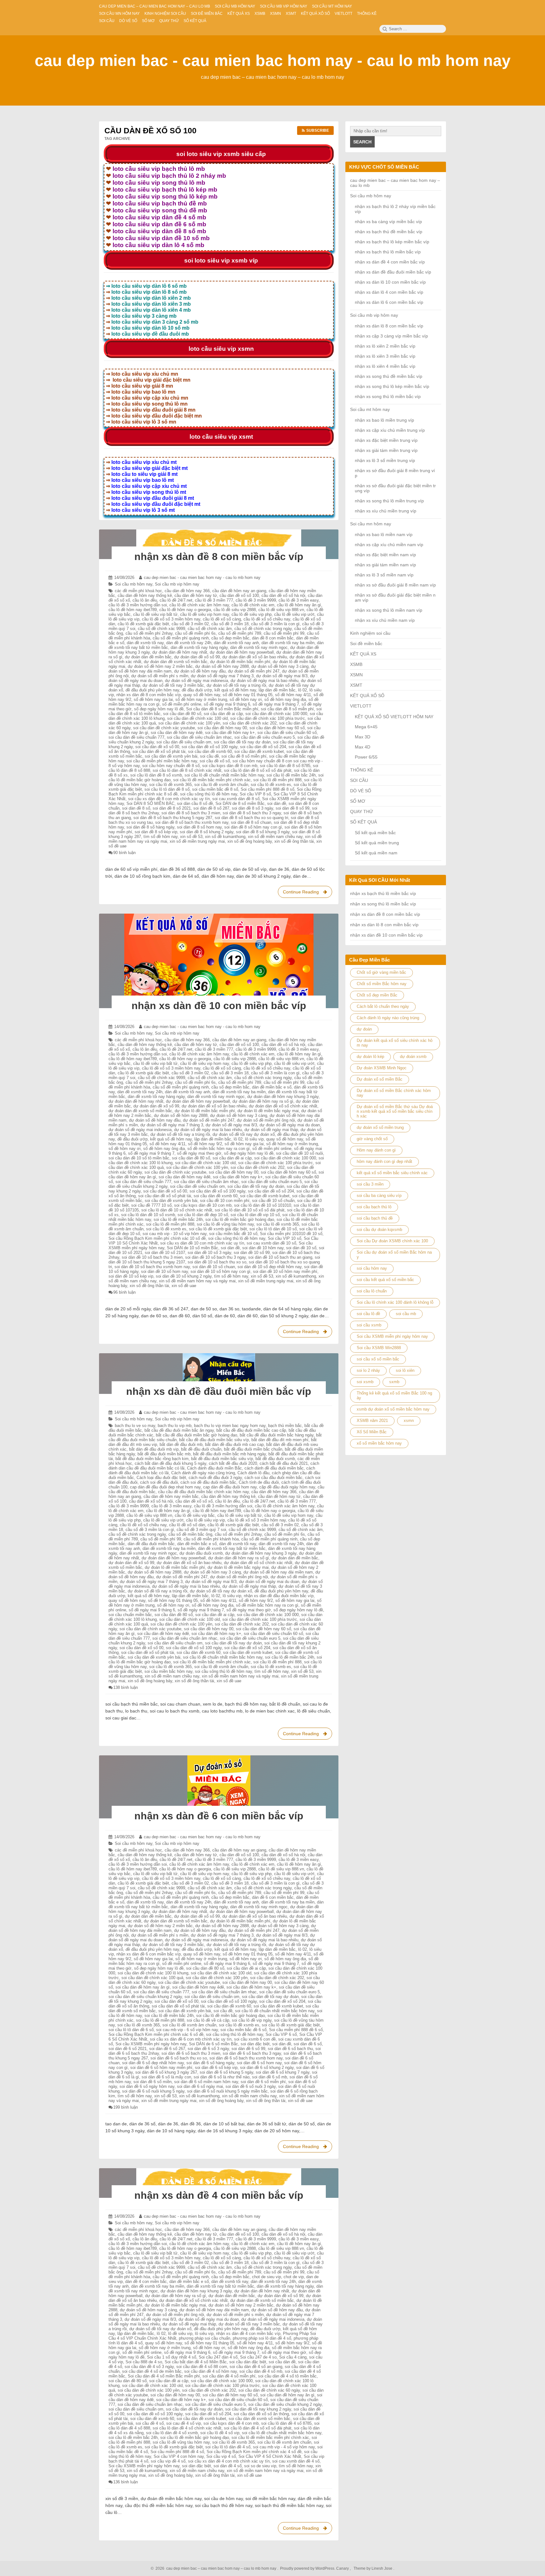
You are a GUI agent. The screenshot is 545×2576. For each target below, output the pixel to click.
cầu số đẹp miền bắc (230, 638)
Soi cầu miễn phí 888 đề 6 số (296, 2030)
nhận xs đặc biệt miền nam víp (385, 555)
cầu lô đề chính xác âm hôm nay (199, 605)
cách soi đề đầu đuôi (159, 1482)
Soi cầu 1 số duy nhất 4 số (172, 2357)
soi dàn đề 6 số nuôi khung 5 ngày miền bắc (227, 2091)
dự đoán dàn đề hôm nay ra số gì (263, 1101)
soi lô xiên (405, 1370)
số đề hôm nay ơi (246, 699)
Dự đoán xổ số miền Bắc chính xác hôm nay (394, 1093)
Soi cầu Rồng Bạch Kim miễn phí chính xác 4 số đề (254, 2452)
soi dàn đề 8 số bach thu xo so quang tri (252, 818)
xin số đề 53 (191, 837)
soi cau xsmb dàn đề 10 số (271, 1243)
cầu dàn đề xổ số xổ (194, 1501)
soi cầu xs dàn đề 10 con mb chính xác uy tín (202, 1243)
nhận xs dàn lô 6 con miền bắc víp (389, 302)
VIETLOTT (361, 706)
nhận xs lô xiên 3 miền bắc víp (385, 356)
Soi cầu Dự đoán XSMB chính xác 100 (392, 1241)
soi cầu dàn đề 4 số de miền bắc (152, 2371)
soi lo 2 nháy (368, 1370)
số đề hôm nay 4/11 (293, 695)
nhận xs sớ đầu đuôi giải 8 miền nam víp (395, 585)
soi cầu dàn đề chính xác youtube (164, 728)
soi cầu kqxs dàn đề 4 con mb (231, 2423)
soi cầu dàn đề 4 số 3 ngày (149, 2367)
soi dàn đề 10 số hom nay (164, 1271)
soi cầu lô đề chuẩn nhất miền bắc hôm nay (224, 775)
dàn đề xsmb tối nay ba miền (288, 643)
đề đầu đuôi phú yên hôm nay (152, 690)
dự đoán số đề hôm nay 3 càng (280, 666)
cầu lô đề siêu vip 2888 (235, 610)
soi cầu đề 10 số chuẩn (273, 1201)
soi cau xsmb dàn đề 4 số (296, 2461)
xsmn (409, 1421)
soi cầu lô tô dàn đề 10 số (273, 1229)
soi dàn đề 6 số (308, 2044)
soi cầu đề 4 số (150, 2423)
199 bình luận (126, 2107)
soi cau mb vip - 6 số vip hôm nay (187, 2030)
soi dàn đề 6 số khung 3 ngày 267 (166, 2072)
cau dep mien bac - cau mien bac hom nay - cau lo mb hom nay (273, 61)
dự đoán (364, 1029)
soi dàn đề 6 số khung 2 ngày (267, 2068)
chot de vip (294, 2277)
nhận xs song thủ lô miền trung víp (389, 501)
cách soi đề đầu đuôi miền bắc (208, 1482)
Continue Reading (307, 894)
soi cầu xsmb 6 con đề (255, 2039)
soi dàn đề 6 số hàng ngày (210, 2063)
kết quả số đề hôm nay (235, 690)
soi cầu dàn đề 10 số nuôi (299, 1153)
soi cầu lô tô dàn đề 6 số (131, 2030)
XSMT (356, 685)
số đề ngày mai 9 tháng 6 (227, 704)
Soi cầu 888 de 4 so (144, 2362)
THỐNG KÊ (362, 770)
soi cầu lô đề (368, 1314)
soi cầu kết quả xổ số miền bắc (385, 1280)
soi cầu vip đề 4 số (168, 2461)
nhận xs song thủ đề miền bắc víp (389, 376)
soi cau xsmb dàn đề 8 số (236, 799)
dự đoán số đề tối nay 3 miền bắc (173, 685)
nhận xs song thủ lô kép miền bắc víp (392, 386)
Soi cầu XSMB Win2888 (379, 1348)
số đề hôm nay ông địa (285, 699)
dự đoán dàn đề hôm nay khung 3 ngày (283, 1097)
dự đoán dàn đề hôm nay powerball (242, 652)
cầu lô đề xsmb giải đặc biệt (143, 624)
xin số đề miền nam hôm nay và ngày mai (197, 1281)
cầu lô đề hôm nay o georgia (185, 610)
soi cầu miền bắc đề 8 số (215, 789)
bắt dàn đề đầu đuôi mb (181, 1444)
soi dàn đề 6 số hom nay (259, 2063)
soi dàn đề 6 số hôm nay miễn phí (161, 2068)
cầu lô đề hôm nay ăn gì (299, 605)
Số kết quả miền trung (377, 843)
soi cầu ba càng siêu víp (379, 1196)
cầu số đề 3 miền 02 (190, 624)
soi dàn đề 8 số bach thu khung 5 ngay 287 (173, 818)
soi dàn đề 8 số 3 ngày (252, 808)
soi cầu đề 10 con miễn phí (225, 1201)
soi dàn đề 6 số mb (270, 2077)
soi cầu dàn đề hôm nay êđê (177, 733)
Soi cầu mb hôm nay (134, 584)
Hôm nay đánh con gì (376, 1150)
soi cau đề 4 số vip (184, 2423)
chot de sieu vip (267, 2277)
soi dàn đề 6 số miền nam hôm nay (206, 2082)
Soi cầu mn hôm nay (371, 524)
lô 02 (302, 690)
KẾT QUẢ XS (363, 654)
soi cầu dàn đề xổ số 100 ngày (210, 747)
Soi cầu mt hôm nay (370, 409)
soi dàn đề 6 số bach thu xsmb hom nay (246, 2058)
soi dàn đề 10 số (301, 1248)
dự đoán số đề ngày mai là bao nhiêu (264, 681)
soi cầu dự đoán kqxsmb (379, 1230)
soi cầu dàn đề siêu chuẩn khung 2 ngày (145, 1997)
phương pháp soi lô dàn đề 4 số (262, 2338)
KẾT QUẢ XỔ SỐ (367, 696)
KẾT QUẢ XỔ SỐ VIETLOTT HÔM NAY (394, 717)
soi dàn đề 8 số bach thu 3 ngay (252, 813)
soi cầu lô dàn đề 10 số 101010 (263, 1205)
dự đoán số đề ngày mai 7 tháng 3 (222, 676)
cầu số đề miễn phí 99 (284, 633)
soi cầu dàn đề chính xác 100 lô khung (153, 1973)
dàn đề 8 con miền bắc (273, 638)
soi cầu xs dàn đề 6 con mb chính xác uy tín (191, 2039)
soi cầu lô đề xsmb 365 (170, 785)
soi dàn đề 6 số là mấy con (166, 2077)
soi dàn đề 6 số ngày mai (200, 2086)
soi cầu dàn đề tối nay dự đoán (242, 742)
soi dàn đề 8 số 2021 (172, 808)
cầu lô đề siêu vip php (252, 614)
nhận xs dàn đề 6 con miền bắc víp (219, 1816)
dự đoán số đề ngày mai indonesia (196, 681)
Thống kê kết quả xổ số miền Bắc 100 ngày (394, 1395)
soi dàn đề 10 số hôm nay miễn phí (285, 1271)
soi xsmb (365, 1382)
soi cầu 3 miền (370, 1184)
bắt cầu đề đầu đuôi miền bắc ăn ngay (179, 1430)
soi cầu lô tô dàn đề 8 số (167, 789)
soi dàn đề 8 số (136, 808)
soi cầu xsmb (369, 1325)
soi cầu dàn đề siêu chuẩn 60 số (287, 733)
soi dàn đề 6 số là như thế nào (222, 2077)
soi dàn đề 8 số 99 (293, 808)
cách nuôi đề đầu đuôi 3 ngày (215, 1478)
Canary (343, 2568)
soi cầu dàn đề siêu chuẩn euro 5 (265, 737)
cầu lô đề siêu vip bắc (195, 1515)
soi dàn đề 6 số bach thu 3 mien (191, 2053)
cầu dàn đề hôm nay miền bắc (171, 1496)
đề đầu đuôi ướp (197, 690)
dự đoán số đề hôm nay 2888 (222, 666)
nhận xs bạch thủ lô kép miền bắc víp (392, 242)
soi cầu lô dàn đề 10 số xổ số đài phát (250, 1210)
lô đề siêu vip (180, 2333)
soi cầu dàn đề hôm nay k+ (230, 733)
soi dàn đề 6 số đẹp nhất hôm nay (153, 2063)
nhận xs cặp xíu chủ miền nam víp (389, 545)
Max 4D (363, 747)
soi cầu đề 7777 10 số (151, 1205)
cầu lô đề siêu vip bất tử (155, 614)
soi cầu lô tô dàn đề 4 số (228, 2447)
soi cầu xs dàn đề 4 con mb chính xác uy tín (229, 2461)
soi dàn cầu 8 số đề (195, 803)
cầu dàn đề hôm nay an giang (239, 591)
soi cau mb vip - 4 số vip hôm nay (284, 2447)
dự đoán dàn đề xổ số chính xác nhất (283, 1106)
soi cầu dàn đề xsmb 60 (210, 751)
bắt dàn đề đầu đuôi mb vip (154, 1449)
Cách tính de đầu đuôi (259, 1482)
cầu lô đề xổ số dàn (187, 1525)
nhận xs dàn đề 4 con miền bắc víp (219, 2195)
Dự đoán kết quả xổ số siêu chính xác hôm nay (395, 1043)
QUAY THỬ (362, 811)
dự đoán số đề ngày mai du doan (290, 1125)
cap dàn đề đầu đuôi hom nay (230, 1487)
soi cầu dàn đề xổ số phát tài (159, 751)
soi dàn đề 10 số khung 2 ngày (184, 1276)
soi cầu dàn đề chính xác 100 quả (152, 1978)
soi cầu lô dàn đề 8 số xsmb (156, 775)
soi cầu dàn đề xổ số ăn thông (261, 2414)
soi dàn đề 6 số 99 (248, 2049)
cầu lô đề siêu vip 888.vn (281, 610)
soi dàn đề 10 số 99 (252, 1253)
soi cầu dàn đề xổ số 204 (263, 747)
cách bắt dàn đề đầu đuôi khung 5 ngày (170, 1463)
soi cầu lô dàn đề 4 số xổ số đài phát (258, 2428)
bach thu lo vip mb (175, 1426)
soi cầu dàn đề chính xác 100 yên (189, 723)
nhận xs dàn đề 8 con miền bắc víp (219, 557)
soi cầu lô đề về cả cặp (208, 2020)
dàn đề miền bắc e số (272, 1087)
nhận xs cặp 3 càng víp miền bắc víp (391, 336)
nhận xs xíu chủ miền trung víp (386, 511)
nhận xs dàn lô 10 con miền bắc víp (390, 282)
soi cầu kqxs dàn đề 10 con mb (203, 1205)
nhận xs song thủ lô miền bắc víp (388, 396)
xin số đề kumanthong (225, 837)
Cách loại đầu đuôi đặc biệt (161, 1478)
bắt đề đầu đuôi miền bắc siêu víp (222, 1459)
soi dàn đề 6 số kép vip (216, 2068)
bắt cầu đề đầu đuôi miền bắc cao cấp (251, 1430)
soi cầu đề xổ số (215, 761)
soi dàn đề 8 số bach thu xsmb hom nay (192, 822)
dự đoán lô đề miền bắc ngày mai (268, 1111)
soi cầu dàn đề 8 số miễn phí (287, 709)
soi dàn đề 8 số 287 (211, 808)
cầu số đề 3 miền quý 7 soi (201, 1530)
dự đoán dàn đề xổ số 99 (197, 657)
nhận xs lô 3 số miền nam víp (384, 575)
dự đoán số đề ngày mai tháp (271, 1130)
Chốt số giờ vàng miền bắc (381, 972)
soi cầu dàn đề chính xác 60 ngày (269, 2390)
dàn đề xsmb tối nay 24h (189, 643)
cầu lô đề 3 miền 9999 (256, 600)
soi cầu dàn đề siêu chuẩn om (184, 742)
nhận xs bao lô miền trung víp (384, 420)
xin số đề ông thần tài (294, 841)
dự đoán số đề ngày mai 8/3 (282, 676)
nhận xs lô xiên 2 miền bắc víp (385, 346)
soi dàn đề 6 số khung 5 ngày (226, 2072)
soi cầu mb (406, 1314)
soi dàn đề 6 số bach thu (290, 2049)
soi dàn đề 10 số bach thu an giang (280, 1257)
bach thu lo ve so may (135, 1426)
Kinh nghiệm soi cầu (370, 633)
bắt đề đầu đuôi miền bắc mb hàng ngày (229, 1454)
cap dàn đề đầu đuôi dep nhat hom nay (165, 1487)
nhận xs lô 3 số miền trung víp (385, 460)
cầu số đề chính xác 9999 (161, 629)
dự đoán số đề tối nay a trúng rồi (236, 685)
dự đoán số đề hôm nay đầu (200, 671)
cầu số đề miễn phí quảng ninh (181, 638)
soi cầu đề (209, 756)
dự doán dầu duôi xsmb (201, 1553)
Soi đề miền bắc (366, 644)
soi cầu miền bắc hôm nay (168, 1671)
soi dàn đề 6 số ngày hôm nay (147, 2086)
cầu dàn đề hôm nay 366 (187, 591)
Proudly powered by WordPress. (308, 2568)
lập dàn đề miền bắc (277, 690)
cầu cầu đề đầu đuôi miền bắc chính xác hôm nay (203, 1492)
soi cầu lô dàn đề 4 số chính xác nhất (187, 2428)
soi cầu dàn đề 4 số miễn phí (229, 2376)
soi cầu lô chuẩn (372, 1291)
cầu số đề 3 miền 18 (230, 624)
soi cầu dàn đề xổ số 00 (157, 747)
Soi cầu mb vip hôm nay (177, 584)
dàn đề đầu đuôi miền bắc (151, 1544)
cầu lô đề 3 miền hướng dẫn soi (138, 605)
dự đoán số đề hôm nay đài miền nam (278, 1572)
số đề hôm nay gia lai (153, 699)
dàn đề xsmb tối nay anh (236, 643)
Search (362, 142)
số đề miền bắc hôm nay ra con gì (219, 1149)
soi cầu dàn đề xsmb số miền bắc (260, 2419)
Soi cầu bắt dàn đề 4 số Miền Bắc (196, 2362)
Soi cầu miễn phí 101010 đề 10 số (291, 1234)
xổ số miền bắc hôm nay (379, 1443)
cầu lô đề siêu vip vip (205, 1520)
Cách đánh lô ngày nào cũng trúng (388, 1018)
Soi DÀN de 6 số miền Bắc (214, 2044)
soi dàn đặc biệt (255, 2044)
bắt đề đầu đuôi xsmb (275, 1459)
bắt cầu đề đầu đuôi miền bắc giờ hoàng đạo (196, 1435)
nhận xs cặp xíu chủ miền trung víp (390, 430)
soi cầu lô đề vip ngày (252, 2020)
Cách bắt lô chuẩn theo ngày (383, 1006)
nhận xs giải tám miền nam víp (385, 565)
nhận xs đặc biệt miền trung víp (386, 440)
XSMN (356, 675)
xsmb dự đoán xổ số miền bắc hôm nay (393, 1409)
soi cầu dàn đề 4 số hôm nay (211, 2371)
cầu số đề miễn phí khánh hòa (211, 1539)
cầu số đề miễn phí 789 (240, 633)
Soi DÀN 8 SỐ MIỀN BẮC (150, 803)
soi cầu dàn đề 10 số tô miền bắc (139, 1158)
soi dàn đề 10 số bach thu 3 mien (152, 1257)
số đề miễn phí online (182, 704)
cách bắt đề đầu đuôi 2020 (233, 1463)
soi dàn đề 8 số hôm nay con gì (253, 827)
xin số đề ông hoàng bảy (250, 841)
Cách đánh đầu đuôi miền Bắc (214, 1468)
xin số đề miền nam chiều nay (275, 837)
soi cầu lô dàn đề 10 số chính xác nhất (177, 1210)
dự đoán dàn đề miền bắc (148, 657)
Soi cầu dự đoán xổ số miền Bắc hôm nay (394, 1255)
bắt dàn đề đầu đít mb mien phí (280, 1440)
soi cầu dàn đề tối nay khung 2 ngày (258, 2409)
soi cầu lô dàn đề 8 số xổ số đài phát (258, 770)
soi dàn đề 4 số (228, 2466)
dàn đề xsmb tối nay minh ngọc (259, 647)
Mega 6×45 (366, 727)
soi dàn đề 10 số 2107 (165, 1253)
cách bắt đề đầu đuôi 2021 (284, 1463)
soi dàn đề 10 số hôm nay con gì (220, 1271)
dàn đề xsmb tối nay (145, 643)
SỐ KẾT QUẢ (363, 822)
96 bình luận (124, 1292)
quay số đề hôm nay (202, 695)
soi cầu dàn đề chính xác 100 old (197, 718)
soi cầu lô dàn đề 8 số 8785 (285, 766)
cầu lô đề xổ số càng (222, 619)
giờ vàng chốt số (372, 1139)
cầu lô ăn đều (145, 600)
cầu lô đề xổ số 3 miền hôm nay (171, 619)
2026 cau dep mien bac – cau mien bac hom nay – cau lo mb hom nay (215, 2568)
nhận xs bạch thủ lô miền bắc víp (388, 252)
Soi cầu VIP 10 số (284, 1238)
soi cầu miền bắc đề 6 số (243, 2030)
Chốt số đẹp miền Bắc (377, 995)
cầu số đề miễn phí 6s (195, 633)
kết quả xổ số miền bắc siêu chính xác (392, 1173)
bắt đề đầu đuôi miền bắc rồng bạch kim (152, 1459)
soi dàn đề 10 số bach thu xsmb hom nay (152, 1267)
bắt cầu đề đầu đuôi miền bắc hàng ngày (277, 1435)
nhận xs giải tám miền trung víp (386, 450)
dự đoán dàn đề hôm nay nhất (180, 652)
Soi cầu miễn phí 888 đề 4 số (177, 2452)
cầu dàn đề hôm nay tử (196, 595)
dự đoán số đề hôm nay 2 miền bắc (160, 666)
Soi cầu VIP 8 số (255, 794)
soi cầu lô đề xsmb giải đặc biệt (218, 1229)
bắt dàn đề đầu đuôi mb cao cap (234, 1444)
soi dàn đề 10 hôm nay (263, 1248)
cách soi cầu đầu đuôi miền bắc (273, 1478)
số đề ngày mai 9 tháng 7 (276, 704)
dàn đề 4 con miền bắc (146, 2281)
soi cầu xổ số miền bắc (378, 1359)
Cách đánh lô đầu (253, 1473)
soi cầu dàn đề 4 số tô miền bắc (287, 2376)
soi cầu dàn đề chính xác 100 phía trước (268, 718)
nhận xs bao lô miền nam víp (384, 534)
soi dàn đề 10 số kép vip (131, 1276)
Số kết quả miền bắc (375, 833)
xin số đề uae (184, 1286)
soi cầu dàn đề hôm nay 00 (222, 728)
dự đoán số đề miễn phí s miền (160, 676)
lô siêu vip (254, 1139)
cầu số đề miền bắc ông (190, 1534)
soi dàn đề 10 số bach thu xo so (217, 1262)
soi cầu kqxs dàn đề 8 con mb (230, 766)
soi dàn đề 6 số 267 (167, 2049)
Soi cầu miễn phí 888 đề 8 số (267, 789)
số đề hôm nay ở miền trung (201, 699)
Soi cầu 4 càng (293, 2357)
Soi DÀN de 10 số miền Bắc (193, 1248)
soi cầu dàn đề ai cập (223, 714)
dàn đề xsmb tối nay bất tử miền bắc (232, 1548)
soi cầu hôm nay (372, 1268)
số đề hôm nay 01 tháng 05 (248, 695)
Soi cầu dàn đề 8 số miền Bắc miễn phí (222, 709)
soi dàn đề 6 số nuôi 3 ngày (251, 2086)
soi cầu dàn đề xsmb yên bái (171, 756)
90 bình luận (124, 853)
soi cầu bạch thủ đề (375, 1218)
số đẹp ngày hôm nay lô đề (159, 709)
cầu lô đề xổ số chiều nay (267, 619)
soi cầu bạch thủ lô (374, 1207)
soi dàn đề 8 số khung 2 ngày (207, 832)
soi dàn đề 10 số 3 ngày (209, 1253)
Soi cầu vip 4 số (221, 2456)
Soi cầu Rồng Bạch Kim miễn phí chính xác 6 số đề (156, 2034)
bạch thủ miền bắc (285, 1426)
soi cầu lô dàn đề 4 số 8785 (286, 2423)
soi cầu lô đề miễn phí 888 (277, 780)
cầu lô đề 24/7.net (176, 600)
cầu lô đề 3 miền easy (299, 600)
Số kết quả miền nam (376, 853)
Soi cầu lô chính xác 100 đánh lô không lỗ (395, 1302)
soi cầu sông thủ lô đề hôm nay (209, 794)
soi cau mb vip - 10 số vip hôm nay (175, 1234)
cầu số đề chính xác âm (210, 629)
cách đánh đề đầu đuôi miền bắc (274, 1468)
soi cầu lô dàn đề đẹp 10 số (203, 1215)
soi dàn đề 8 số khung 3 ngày (263, 832)
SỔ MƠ (358, 801)
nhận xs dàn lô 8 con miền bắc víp (389, 326)
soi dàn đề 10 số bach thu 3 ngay (215, 1257)
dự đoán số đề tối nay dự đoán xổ (244, 1134)
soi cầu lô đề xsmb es (271, 785)
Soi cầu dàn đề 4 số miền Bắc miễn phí (164, 2376)
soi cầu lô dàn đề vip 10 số (255, 1215)
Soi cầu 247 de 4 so (258, 2357)
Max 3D (363, 737)
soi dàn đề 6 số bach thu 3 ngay (252, 2053)
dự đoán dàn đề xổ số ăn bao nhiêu (255, 657)
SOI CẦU (359, 780)
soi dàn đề (277, 803)
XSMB (356, 664)
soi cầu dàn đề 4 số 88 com (202, 2367)
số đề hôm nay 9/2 (205, 1144)
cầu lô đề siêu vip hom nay (205, 614)
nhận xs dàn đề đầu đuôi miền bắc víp (219, 1391)
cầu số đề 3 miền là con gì (275, 624)
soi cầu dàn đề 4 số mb (261, 2371)
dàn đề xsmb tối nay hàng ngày (199, 647)
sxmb (394, 1382)
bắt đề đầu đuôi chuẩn (201, 1449)
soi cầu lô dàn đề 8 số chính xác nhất (187, 770)
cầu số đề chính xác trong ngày (263, 629)
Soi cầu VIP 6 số (281, 2034)
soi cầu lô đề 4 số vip (220, 2433)
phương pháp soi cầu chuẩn (205, 2338)
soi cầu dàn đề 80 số (182, 714)
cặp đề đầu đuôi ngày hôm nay (287, 1487)
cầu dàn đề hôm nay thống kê (145, 595)
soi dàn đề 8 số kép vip (156, 832)
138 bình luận (126, 1687)
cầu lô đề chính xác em (253, 605)
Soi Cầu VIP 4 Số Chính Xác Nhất (270, 2456)
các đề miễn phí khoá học (138, 591)
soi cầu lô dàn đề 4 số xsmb (172, 2433)
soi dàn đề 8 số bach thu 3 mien (191, 813)
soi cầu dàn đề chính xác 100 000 (276, 714)
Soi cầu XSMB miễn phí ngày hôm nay (151, 2044)
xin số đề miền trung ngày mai (197, 841)
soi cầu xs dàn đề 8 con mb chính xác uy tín (169, 799)
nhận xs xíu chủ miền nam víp (385, 620)
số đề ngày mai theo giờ (199, 1153)
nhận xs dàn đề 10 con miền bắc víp (219, 1006)
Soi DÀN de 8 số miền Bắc (240, 803)
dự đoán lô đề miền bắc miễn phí (240, 662)
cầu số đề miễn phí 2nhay (149, 633)
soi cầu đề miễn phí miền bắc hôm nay (162, 761)
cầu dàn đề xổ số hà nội (283, 595)
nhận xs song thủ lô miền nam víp (389, 610)
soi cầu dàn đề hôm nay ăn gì (143, 1987)
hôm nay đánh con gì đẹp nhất (384, 1161)
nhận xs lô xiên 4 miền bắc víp (385, 366)
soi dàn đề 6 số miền (152, 2082)
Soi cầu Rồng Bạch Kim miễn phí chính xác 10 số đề (157, 1238)
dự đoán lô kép (370, 1057)
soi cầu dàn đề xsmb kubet (259, 751)
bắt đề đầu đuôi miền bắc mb (164, 1454)
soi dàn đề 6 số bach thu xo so (179, 2058)
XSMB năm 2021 (372, 1421)
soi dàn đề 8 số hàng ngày (150, 827)
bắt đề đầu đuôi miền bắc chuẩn (253, 1449)
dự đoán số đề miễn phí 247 (254, 671)
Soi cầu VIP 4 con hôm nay (179, 2456)
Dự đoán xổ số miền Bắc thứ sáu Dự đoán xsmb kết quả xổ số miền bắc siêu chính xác (395, 1111)
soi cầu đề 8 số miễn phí (244, 756)
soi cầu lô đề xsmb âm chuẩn (221, 785)
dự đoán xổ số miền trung (380, 1127)
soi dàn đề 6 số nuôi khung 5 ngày (153, 2091)
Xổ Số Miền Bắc (372, 1432)
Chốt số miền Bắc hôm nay (382, 984)
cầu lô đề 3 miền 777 (214, 600)
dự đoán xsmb (413, 1057)
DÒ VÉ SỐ (361, 791)
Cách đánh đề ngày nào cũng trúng (203, 1473)
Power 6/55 (366, 757)
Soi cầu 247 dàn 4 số (218, 2357)
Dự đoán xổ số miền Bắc (380, 1079)
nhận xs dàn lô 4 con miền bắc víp (389, 292)
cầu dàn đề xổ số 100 (239, 595)
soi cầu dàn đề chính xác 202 (250, 723)
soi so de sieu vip (260, 2466)
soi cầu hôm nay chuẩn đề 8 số (171, 766)
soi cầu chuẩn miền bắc (130, 1615)
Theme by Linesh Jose (373, 2568)
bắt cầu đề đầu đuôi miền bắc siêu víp (214, 1440)
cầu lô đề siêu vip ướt (294, 614)
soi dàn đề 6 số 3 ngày (208, 2049)
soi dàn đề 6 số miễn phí (263, 2082)
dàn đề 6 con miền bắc (273, 1897)
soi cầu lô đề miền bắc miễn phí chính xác (212, 780)
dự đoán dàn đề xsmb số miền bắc (176, 662)
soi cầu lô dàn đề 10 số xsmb (148, 1215)
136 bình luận (126, 2482)
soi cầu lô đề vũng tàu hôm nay (225, 1224)
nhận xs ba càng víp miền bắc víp (388, 222)
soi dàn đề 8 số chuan (251, 822)
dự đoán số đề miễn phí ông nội (266, 1120)
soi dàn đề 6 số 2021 (128, 2049)
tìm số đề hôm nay (161, 837)
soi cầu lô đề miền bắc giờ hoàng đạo (240, 1219)
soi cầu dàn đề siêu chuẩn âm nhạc (199, 737)
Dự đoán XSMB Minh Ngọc (382, 1068)
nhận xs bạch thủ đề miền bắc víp (389, 232)
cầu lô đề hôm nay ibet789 (133, 610)
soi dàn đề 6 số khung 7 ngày (283, 2072)
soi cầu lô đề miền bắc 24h (291, 775)
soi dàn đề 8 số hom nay (199, 827)
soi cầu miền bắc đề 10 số (233, 1234)
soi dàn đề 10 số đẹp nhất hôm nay (270, 1267)
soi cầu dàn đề (282, 2362)
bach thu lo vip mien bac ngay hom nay (230, 1426)
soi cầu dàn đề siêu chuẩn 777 (136, 737)
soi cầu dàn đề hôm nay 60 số (277, 728)
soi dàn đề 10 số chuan (214, 1267)
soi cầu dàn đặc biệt (248, 2362)
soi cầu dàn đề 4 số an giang (256, 2367)
